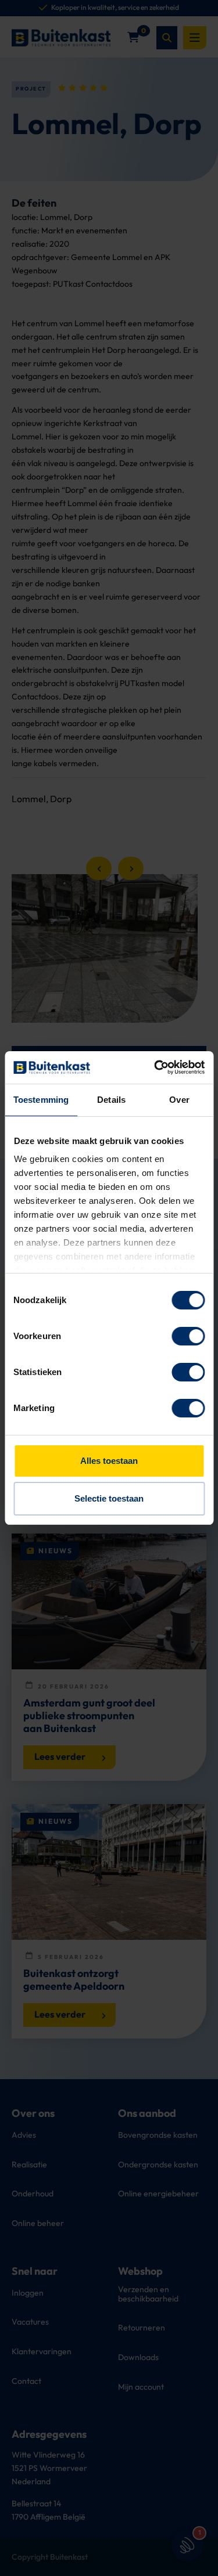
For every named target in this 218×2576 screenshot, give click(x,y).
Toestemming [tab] (41, 1100)
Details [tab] (111, 1100)
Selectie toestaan (109, 1498)
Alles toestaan (109, 1461)
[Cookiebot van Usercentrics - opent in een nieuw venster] (155, 1067)
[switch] (188, 1336)
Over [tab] (179, 1100)
